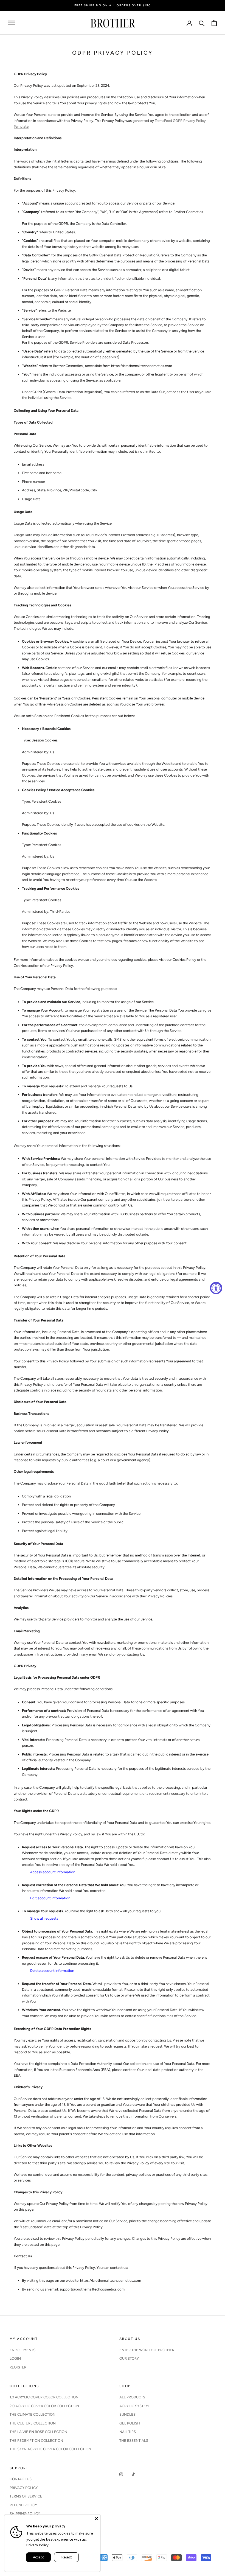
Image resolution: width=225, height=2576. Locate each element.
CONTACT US (21, 2479)
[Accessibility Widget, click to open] (216, 1288)
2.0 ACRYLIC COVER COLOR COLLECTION (44, 2406)
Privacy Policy (37, 2545)
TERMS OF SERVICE (26, 2496)
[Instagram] (121, 2474)
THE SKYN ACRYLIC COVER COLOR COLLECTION (50, 2449)
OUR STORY (129, 2358)
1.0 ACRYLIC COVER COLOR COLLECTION (44, 2397)
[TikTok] (133, 2474)
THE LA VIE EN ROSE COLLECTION (38, 2432)
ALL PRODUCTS (132, 2397)
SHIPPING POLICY (25, 2514)
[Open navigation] (12, 23)
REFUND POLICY (23, 2505)
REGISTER (18, 2367)
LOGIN (15, 2358)
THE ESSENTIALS (134, 2441)
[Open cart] (214, 23)
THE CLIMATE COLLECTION (33, 2414)
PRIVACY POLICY (24, 2488)
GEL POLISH (130, 2423)
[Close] (96, 2519)
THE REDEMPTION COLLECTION (36, 2441)
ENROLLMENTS (22, 2350)
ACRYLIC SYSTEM (134, 2406)
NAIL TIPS (128, 2432)
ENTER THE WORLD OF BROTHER (147, 2350)
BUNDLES (127, 2414)
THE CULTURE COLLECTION (33, 2423)
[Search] (202, 23)
